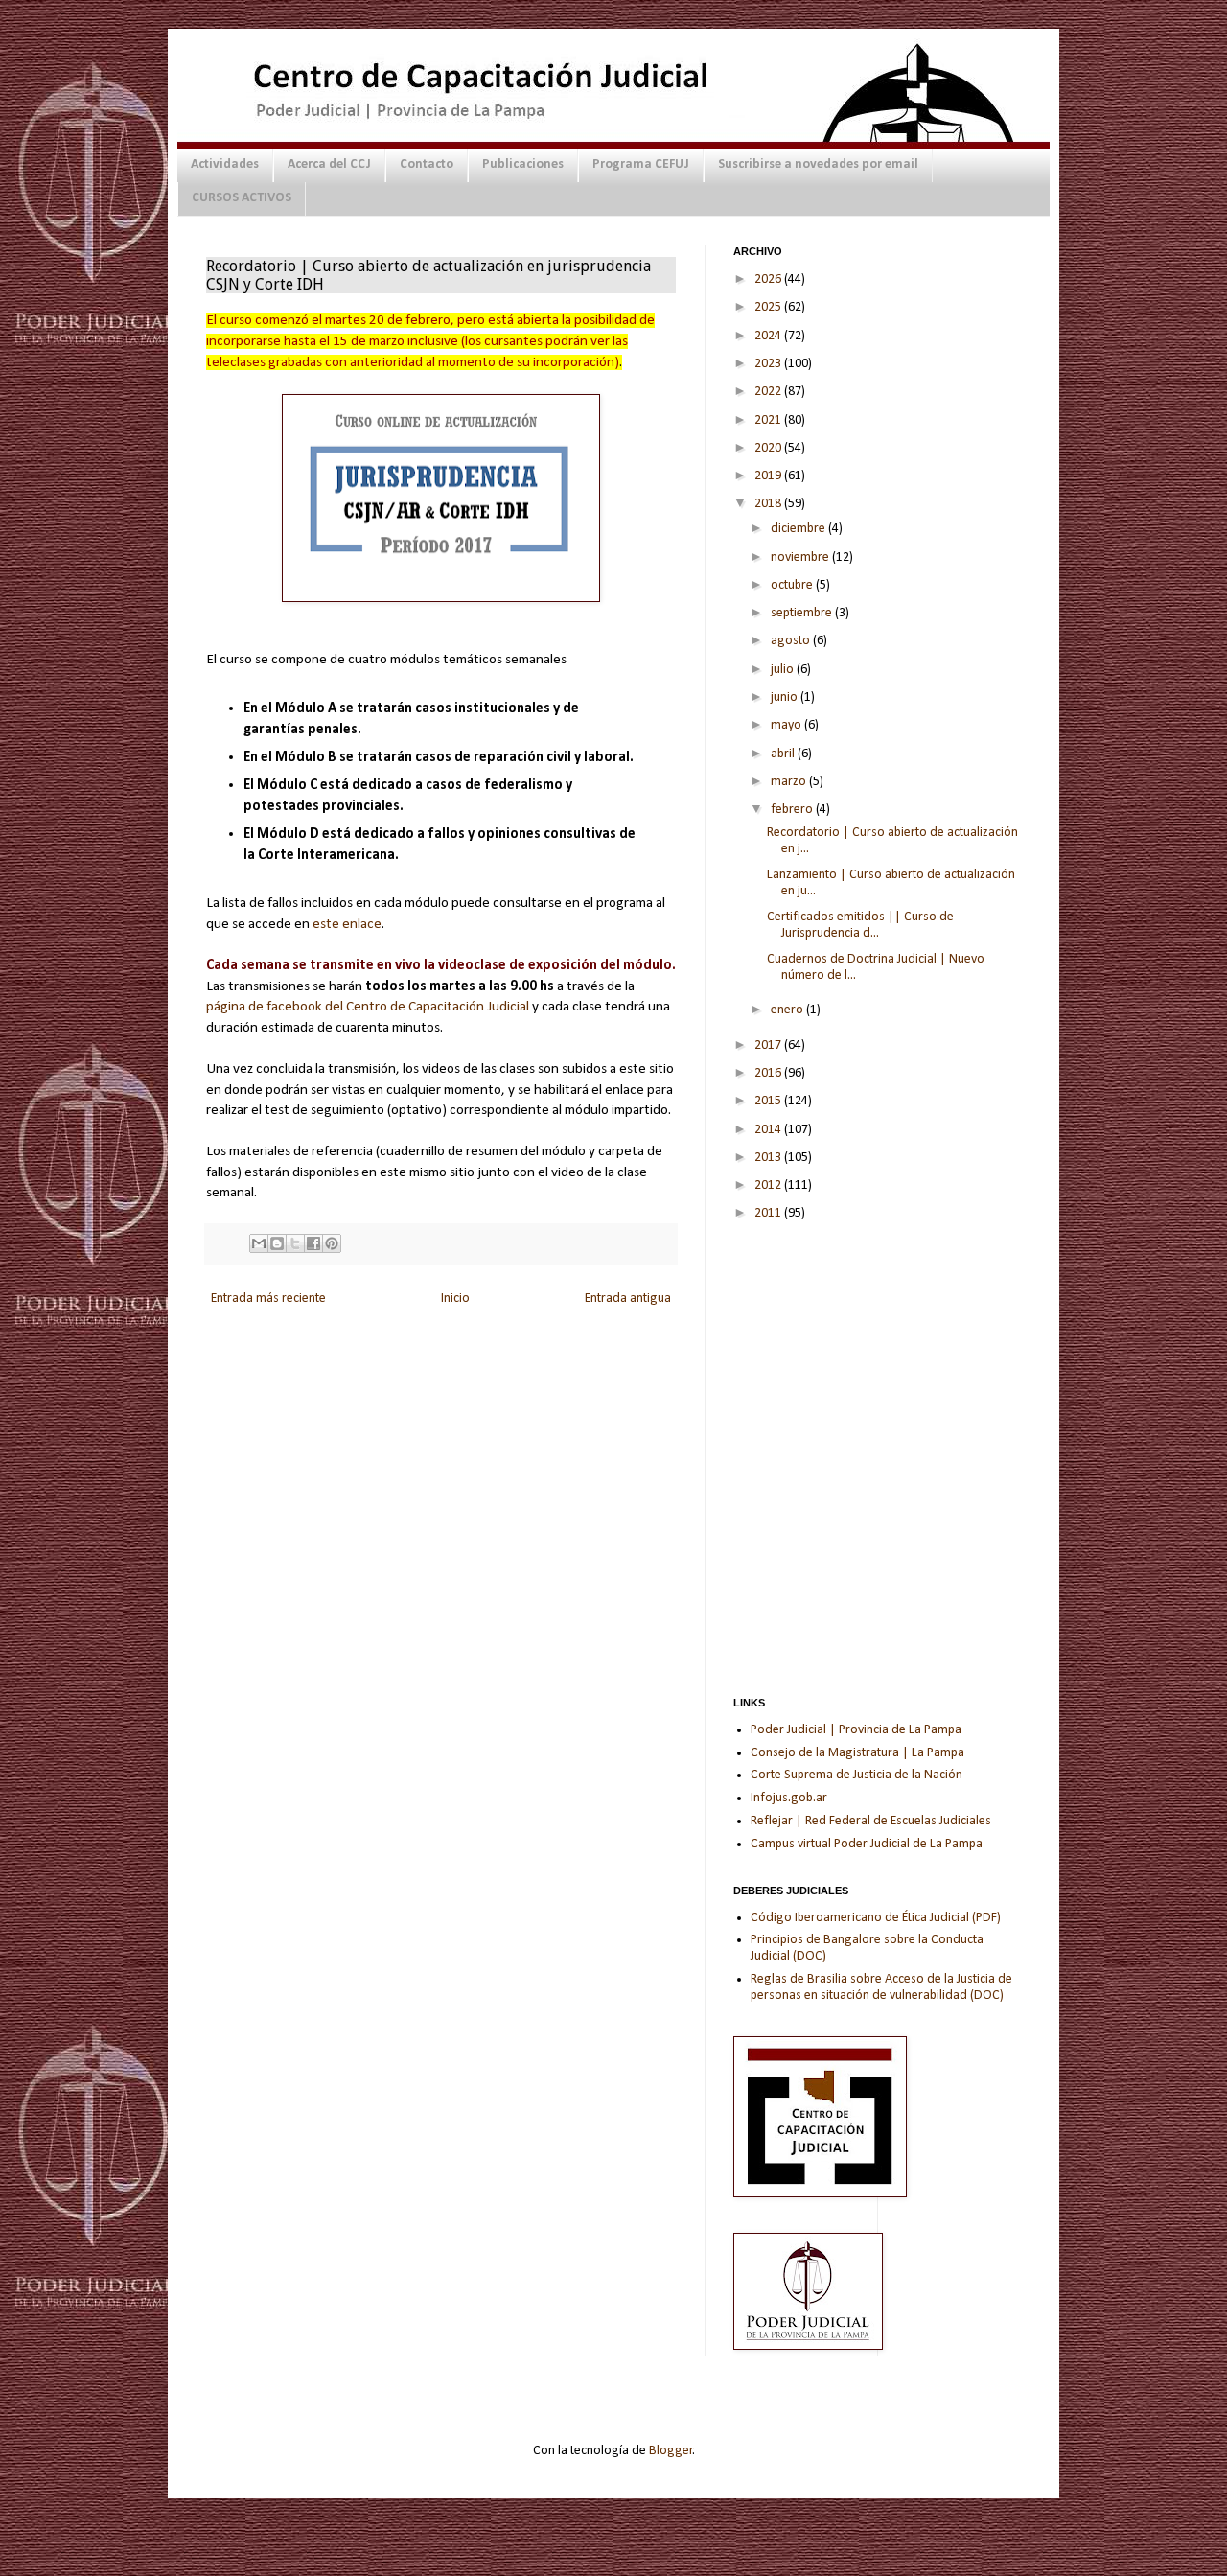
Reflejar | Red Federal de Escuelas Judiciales (871, 1821)
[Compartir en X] (295, 1243)
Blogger (671, 2451)
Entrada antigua (628, 1299)
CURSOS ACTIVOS (242, 198)
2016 (769, 1073)
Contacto (427, 164)
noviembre (801, 557)
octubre (793, 585)
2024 (769, 336)
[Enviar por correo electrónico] (259, 1243)
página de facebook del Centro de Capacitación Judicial (368, 1007)
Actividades (225, 164)
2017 (769, 1045)
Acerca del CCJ (329, 164)
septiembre (803, 613)
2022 (769, 392)
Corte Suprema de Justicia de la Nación (857, 1775)
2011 (769, 1213)
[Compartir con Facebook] (313, 1243)
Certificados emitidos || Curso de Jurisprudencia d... (860, 925)
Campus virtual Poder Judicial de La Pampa (867, 1844)
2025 (769, 307)
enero (788, 1010)
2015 (769, 1101)
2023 (769, 364)
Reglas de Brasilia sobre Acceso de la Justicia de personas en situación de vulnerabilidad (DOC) (881, 1987)
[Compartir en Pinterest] (332, 1243)
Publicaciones (523, 164)
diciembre (799, 529)
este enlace (347, 924)
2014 (769, 1130)
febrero (793, 810)
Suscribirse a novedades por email (818, 164)
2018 (769, 504)
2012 (769, 1185)
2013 (769, 1158)
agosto (792, 641)
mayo (787, 725)
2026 (769, 279)
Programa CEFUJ (641, 164)
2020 (769, 448)
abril (784, 754)
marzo (790, 782)
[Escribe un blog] (277, 1243)
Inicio (455, 1299)
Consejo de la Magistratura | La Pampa (857, 1753)
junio (786, 697)
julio (784, 670)
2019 (769, 476)
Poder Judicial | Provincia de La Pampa (856, 1730)
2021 (769, 420)
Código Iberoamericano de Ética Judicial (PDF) (876, 1918)
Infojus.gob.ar (789, 1798)
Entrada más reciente (268, 1299)
